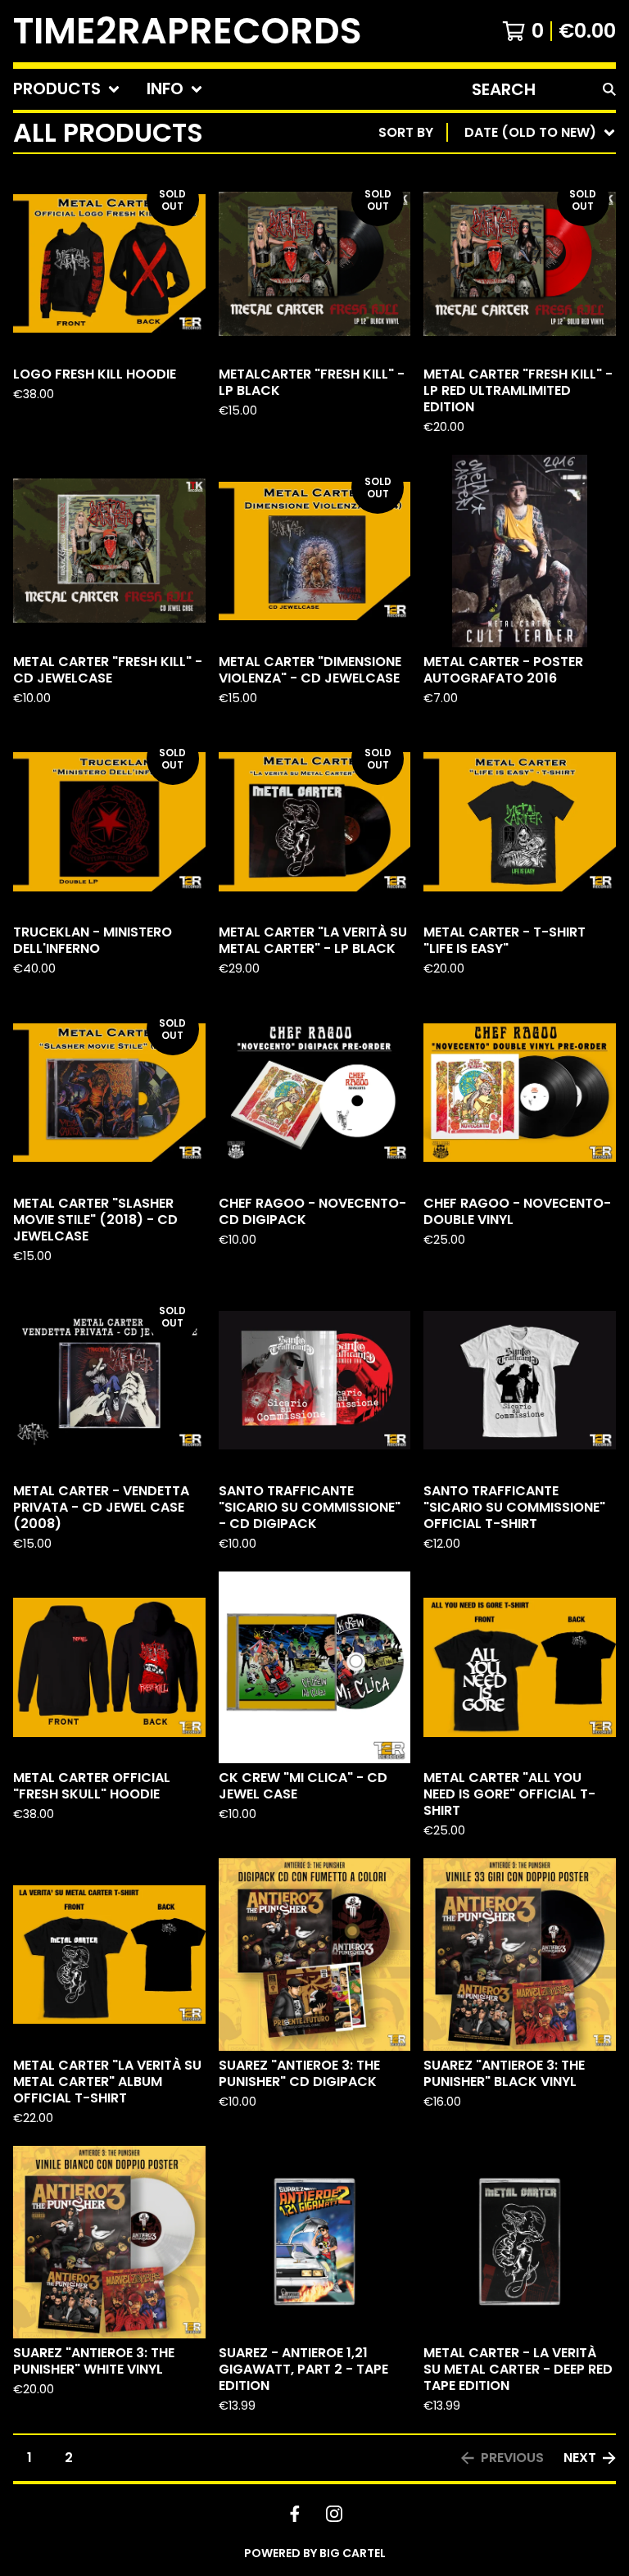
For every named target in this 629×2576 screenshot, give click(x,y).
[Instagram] (334, 2514)
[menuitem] (67, 89)
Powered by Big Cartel (315, 2553)
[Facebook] (295, 2514)
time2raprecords (188, 31)
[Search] (609, 89)
